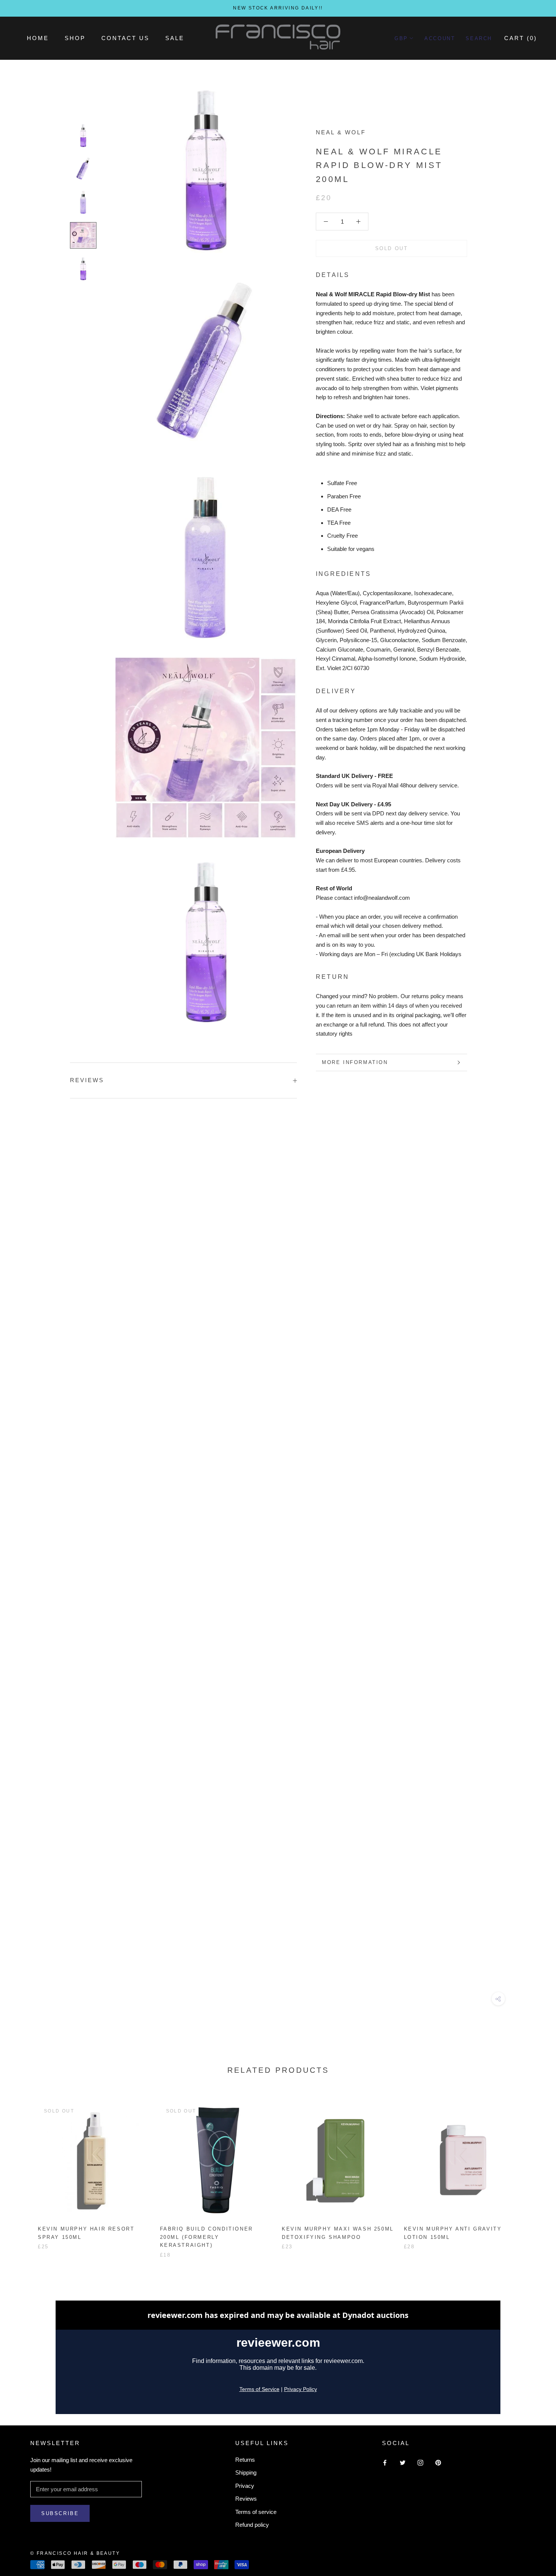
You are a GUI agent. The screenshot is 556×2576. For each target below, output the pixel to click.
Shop (75, 38)
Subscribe (60, 2513)
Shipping (246, 2473)
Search (479, 38)
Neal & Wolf (341, 132)
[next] (532, 2172)
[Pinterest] (438, 2463)
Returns (245, 2460)
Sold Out (392, 248)
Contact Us (125, 38)
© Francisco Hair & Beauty (75, 2553)
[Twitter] (403, 2463)
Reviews (246, 2499)
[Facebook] (385, 2463)
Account (440, 38)
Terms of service (256, 2512)
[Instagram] (420, 2463)
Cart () (521, 38)
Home (38, 38)
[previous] (24, 2172)
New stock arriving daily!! (278, 8)
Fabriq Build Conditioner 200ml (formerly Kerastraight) (207, 2237)
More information (355, 1062)
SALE (175, 38)
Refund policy (252, 2525)
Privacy (245, 2486)
